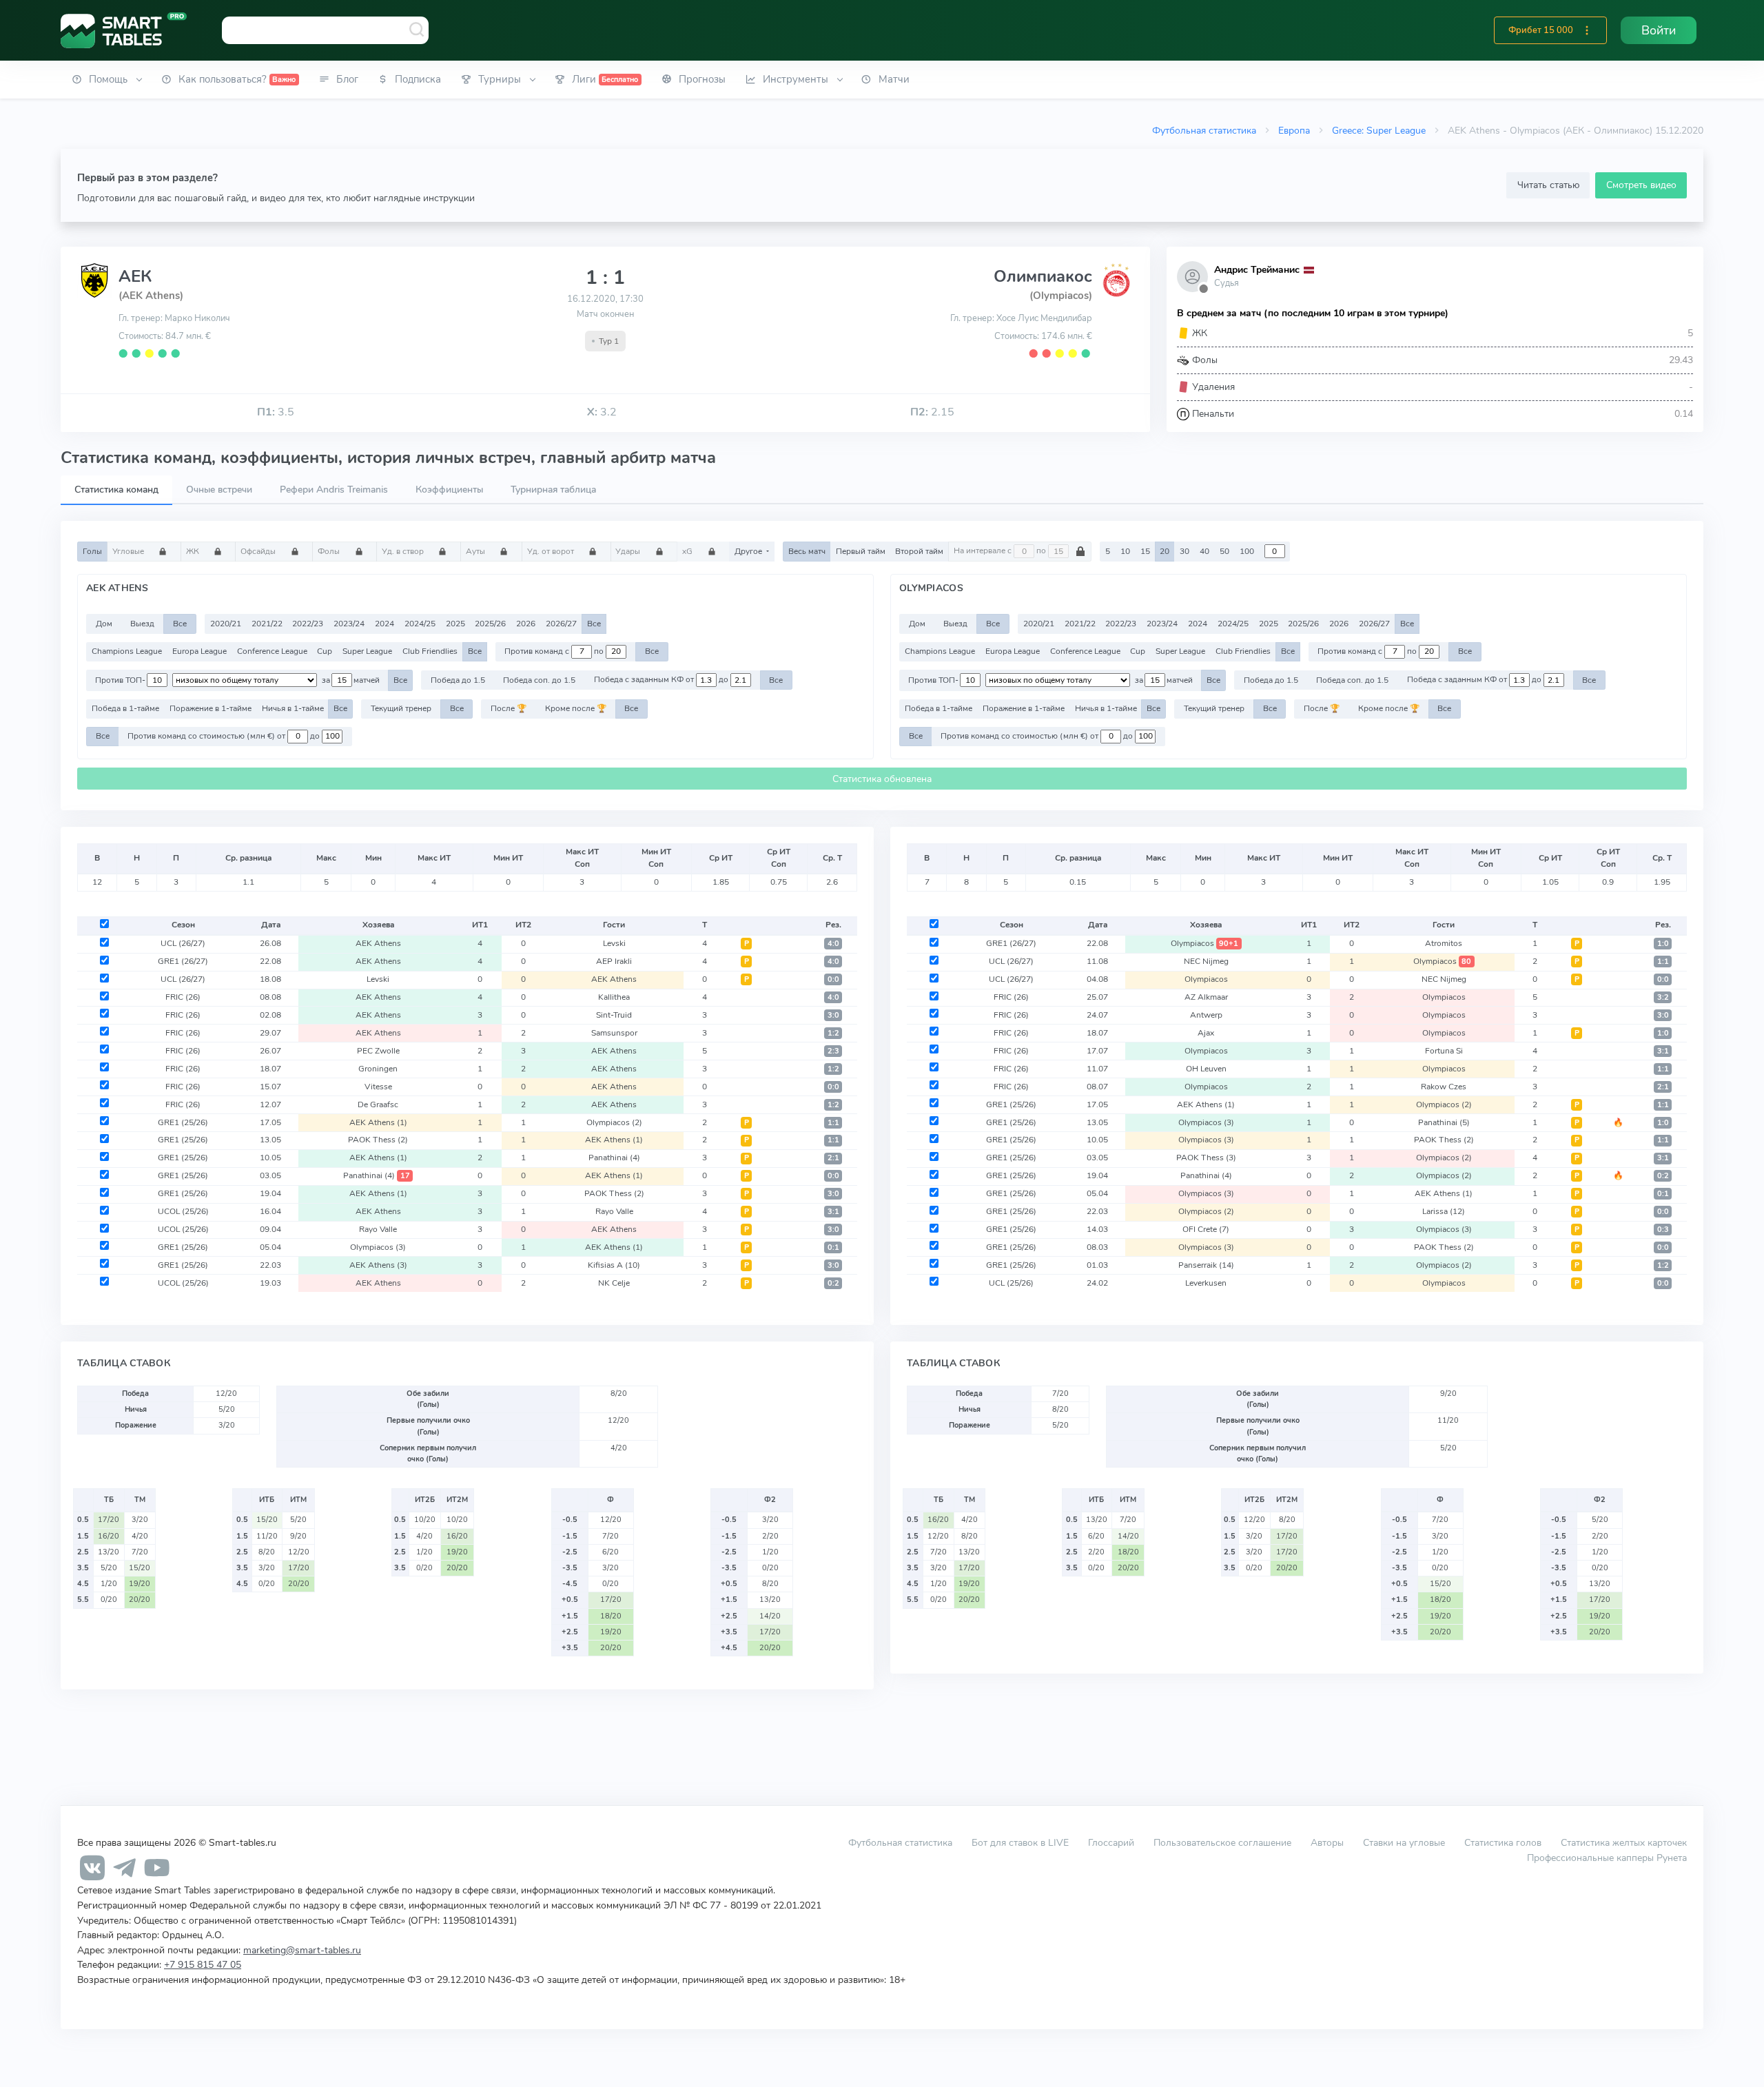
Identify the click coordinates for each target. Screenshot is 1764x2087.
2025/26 (490, 624)
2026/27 (561, 624)
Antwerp (1206, 1015)
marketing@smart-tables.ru (302, 1950)
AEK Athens (378, 943)
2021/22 (267, 624)
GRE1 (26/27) (183, 961)
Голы (92, 551)
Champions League (127, 651)
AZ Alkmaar (1206, 997)
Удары (629, 551)
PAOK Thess (378, 1140)
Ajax (1206, 1033)
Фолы (330, 551)
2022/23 (308, 624)
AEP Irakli (614, 961)
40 (1204, 551)
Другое (749, 551)
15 (1145, 551)
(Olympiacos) (1061, 296)
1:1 (833, 1123)
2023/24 (349, 624)
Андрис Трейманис (1257, 270)
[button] (1587, 30)
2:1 (833, 1158)
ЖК (194, 551)
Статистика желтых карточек (1624, 1842)
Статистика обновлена (882, 779)
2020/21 (226, 624)
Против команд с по (555, 651)
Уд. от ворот (552, 551)
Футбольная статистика (1204, 130)
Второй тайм (919, 551)
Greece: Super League (1379, 130)
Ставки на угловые (1404, 1842)
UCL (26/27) (183, 943)
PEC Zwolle (378, 1051)
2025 (455, 624)
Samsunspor (614, 1033)
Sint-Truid (614, 1015)
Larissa (1444, 1211)
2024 (384, 624)
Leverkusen (1206, 1283)
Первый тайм (861, 551)
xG (688, 551)
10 (1125, 551)
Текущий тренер (401, 708)
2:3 (833, 1051)
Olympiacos (614, 1122)
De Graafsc (378, 1104)
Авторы (1327, 1842)
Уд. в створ (404, 551)
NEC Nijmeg (1206, 961)
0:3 (1663, 1230)
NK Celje (614, 1283)
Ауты (476, 551)
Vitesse (378, 1087)
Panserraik (1206, 1265)
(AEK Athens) (151, 296)
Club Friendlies (430, 651)
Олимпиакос (1043, 276)
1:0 (1663, 944)
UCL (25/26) (1011, 1283)
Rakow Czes (1444, 1087)
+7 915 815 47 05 (203, 1964)
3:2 (1663, 997)
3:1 (833, 1212)
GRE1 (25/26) (183, 1122)
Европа (1294, 130)
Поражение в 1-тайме (211, 708)
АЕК (135, 276)
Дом (104, 624)
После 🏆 (509, 708)
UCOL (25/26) (183, 1211)
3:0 (833, 1015)
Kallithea (614, 997)
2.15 (932, 412)
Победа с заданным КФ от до (662, 680)
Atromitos (1444, 943)
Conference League (272, 651)
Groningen (378, 1069)
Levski (614, 943)
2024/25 (420, 624)
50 (1224, 551)
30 (1184, 551)
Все (180, 624)
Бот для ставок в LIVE (1022, 1842)
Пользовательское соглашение (1222, 1842)
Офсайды (259, 551)
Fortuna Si (1444, 1051)
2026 (526, 624)
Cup (325, 651)
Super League (367, 651)
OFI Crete (1206, 1229)
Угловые (129, 551)
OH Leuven (1206, 1069)
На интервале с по (1001, 551)
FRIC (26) (183, 997)
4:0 (833, 944)
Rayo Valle (614, 1211)
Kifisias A (614, 1265)
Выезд (142, 624)
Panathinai (614, 1158)
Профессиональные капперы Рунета (1607, 1858)
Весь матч (807, 551)
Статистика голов (1503, 1842)
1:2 (833, 1033)
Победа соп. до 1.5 (539, 680)
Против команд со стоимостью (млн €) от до (225, 736)
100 (1247, 551)
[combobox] (325, 30)
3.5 (276, 412)
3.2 (602, 412)
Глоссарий (1111, 1842)
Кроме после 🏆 (576, 708)
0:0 (833, 979)
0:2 (833, 1283)
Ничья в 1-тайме (293, 708)
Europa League (199, 651)
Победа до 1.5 (458, 680)
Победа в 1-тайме (125, 708)
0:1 (833, 1247)
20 (1165, 551)
